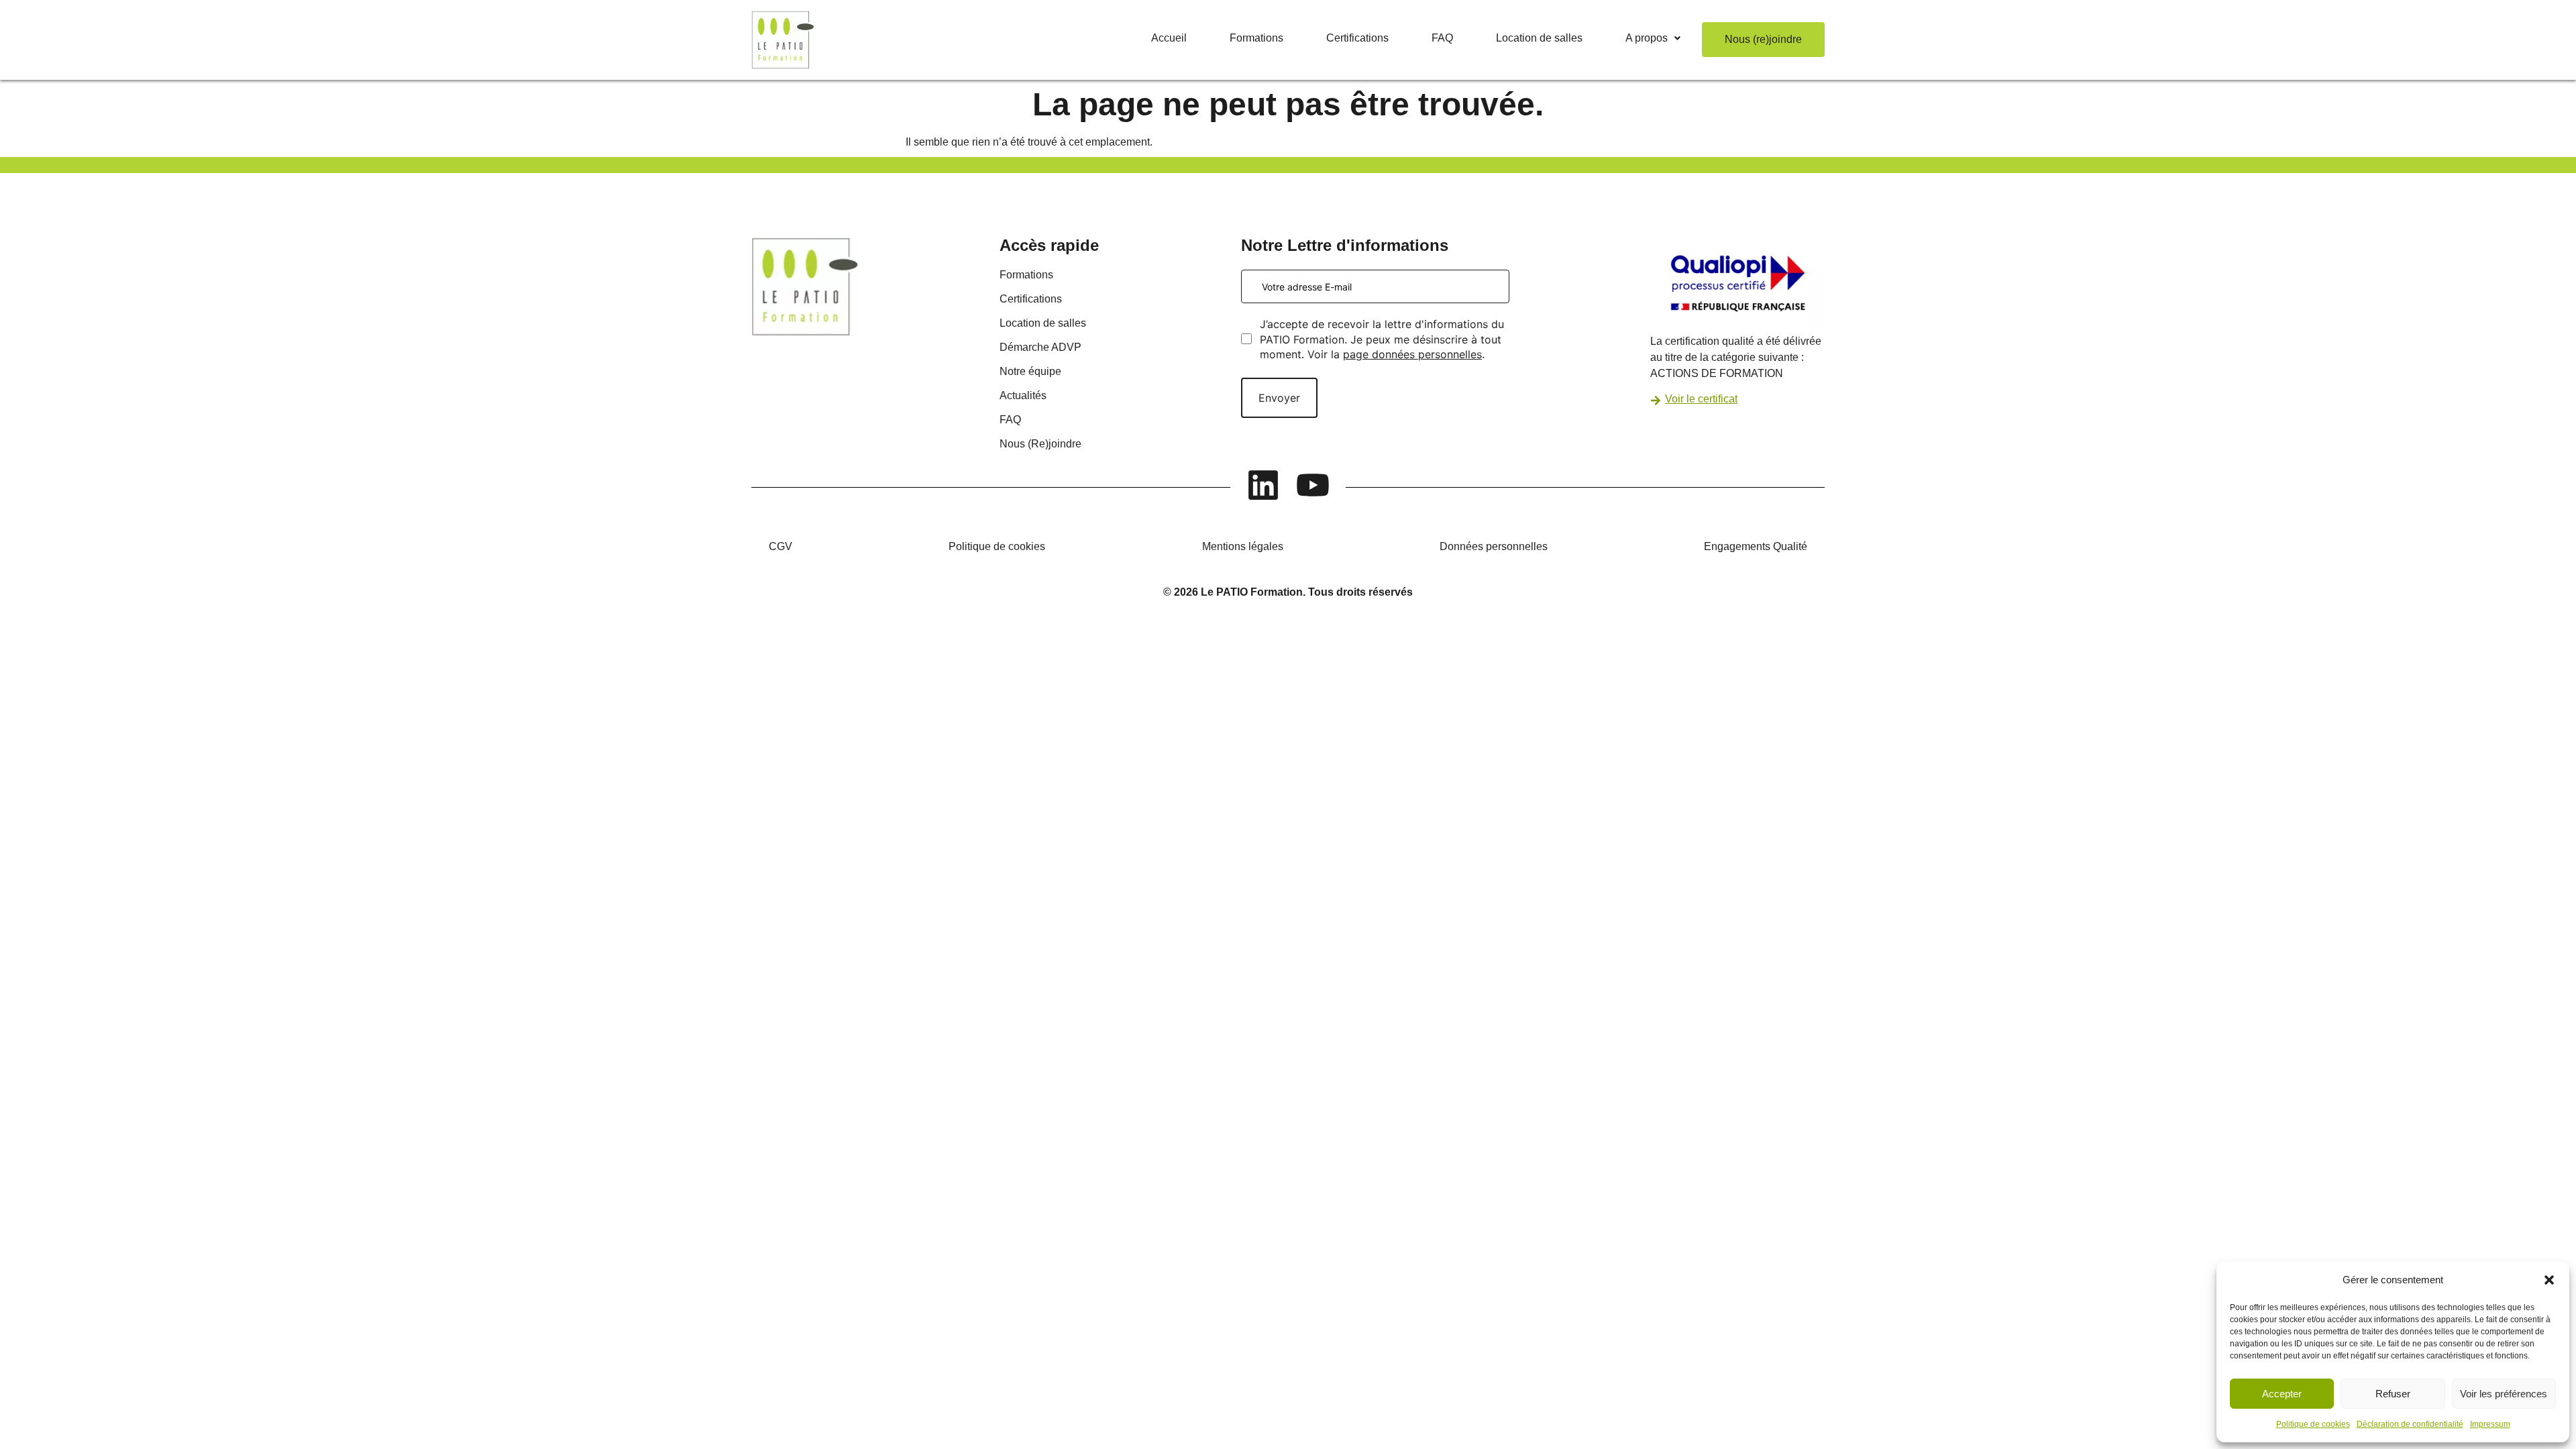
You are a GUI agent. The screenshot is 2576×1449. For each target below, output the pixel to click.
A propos (1647, 38)
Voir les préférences (2504, 1394)
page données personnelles (1412, 354)
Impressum (2490, 1424)
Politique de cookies (2313, 1424)
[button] (2549, 1280)
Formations (1256, 38)
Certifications (1357, 38)
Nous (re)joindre (1763, 39)
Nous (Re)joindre (1040, 444)
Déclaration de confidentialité (2410, 1424)
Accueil (1169, 38)
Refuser (2393, 1394)
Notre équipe (1030, 371)
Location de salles (1539, 38)
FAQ (1442, 38)
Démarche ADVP (1040, 347)
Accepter (2282, 1394)
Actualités (1023, 395)
